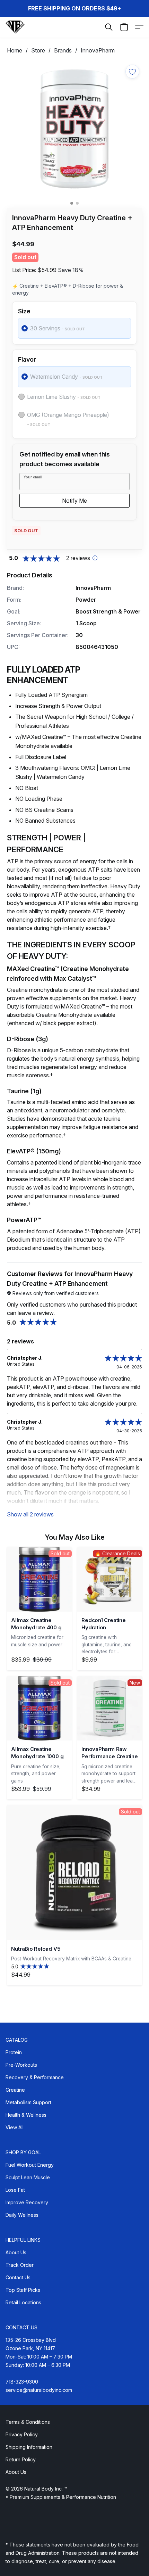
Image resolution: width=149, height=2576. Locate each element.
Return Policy (21, 2459)
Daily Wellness (22, 2215)
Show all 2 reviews (30, 1514)
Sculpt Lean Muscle (28, 2177)
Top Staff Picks (23, 2290)
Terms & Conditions (28, 2422)
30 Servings (58, 328)
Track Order (20, 2265)
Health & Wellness (26, 2115)
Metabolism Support (28, 2102)
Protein (14, 2052)
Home (15, 50)
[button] (15, 27)
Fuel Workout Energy (30, 2165)
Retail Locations (23, 2302)
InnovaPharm (98, 50)
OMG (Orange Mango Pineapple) (68, 419)
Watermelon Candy (66, 377)
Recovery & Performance (35, 2077)
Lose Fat (15, 2190)
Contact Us (18, 2277)
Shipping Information (29, 2447)
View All (15, 2127)
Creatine (15, 2090)
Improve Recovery (27, 2202)
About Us (16, 2252)
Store (38, 50)
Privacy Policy (22, 2434)
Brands (63, 50)
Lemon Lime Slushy (64, 397)
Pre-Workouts (21, 2065)
